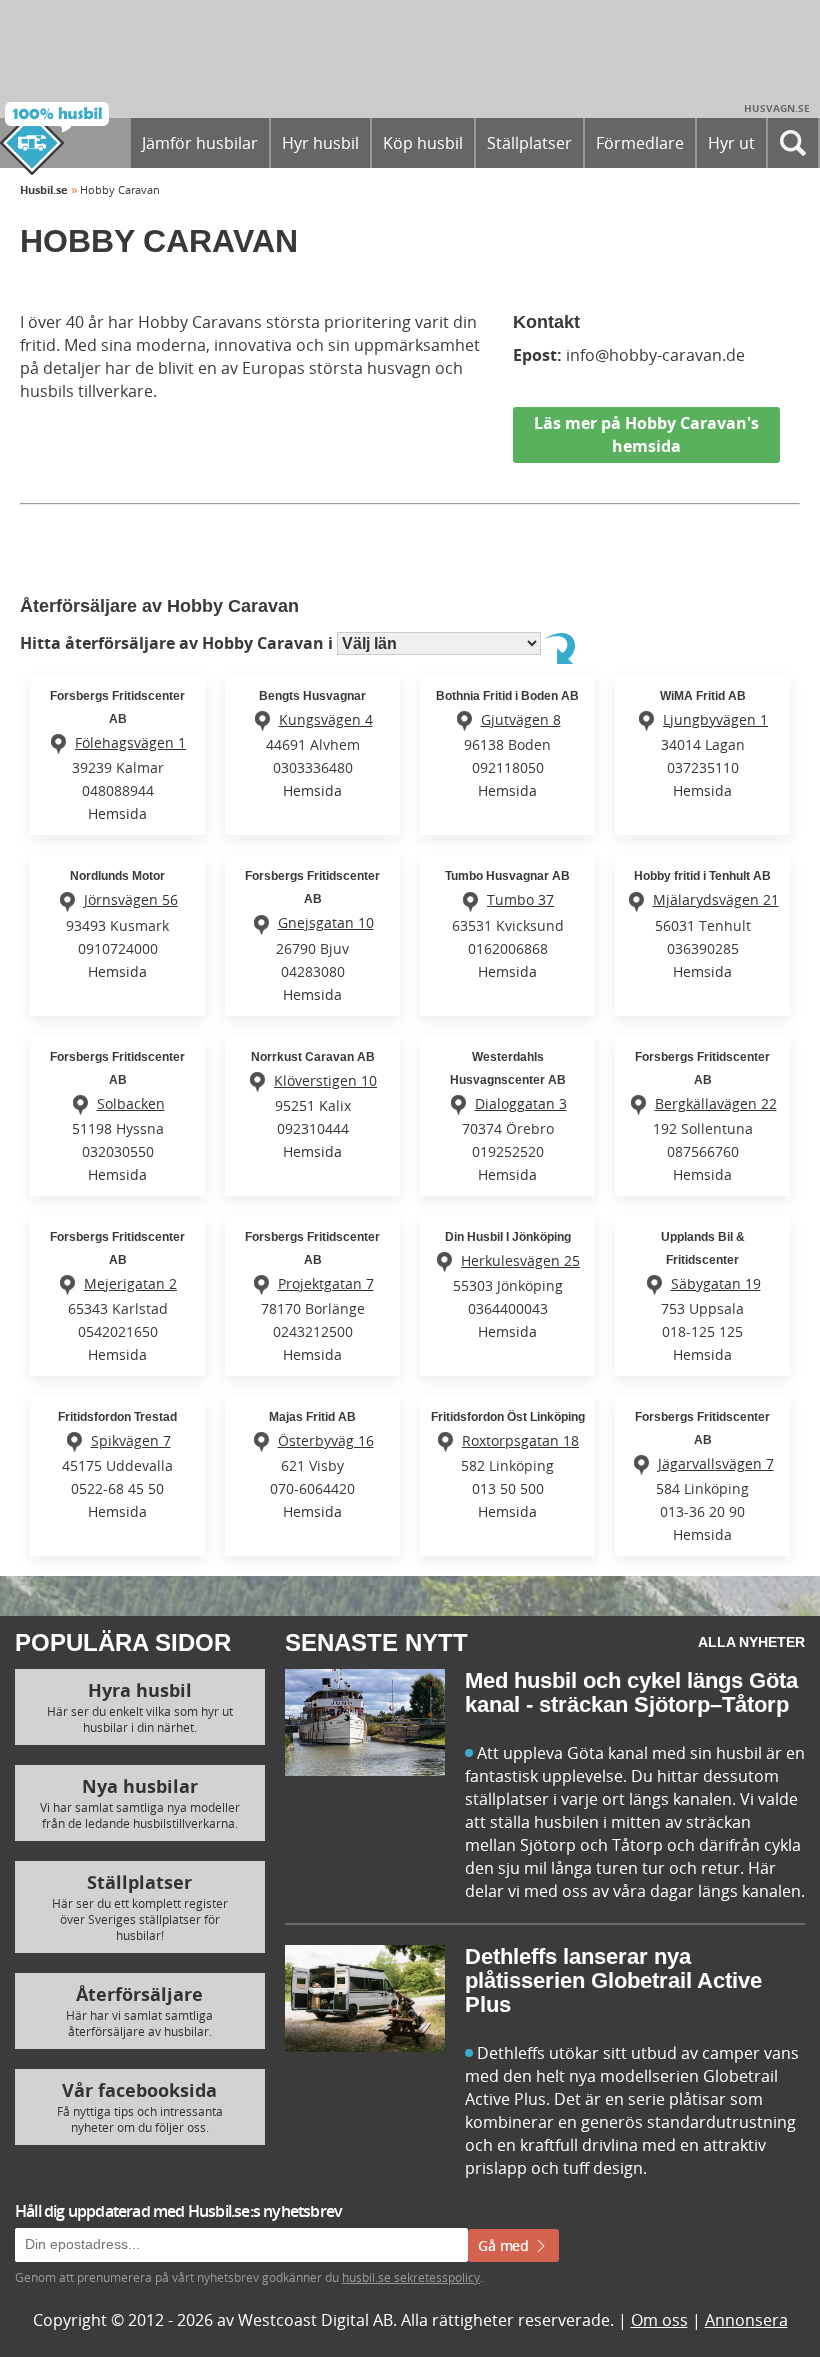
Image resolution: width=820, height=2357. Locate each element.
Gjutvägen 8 (521, 719)
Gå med (505, 2245)
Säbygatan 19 (716, 1283)
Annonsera (746, 2320)
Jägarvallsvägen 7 (716, 1463)
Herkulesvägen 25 (520, 1260)
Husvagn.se (777, 108)
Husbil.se (44, 189)
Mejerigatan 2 (130, 1283)
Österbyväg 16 (326, 1440)
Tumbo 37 (520, 899)
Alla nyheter (751, 1642)
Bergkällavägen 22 (716, 1103)
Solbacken (131, 1103)
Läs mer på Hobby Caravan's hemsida (646, 434)
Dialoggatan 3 (521, 1103)
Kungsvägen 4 (326, 719)
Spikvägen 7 (131, 1440)
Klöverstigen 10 (325, 1080)
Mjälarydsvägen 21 (716, 899)
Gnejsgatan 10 (326, 922)
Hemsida (117, 813)
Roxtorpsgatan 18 (520, 1440)
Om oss (659, 2320)
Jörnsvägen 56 (131, 899)
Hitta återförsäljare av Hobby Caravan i (178, 643)
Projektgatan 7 (326, 1283)
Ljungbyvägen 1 (715, 719)
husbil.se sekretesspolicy (411, 2277)
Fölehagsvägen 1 (130, 742)
